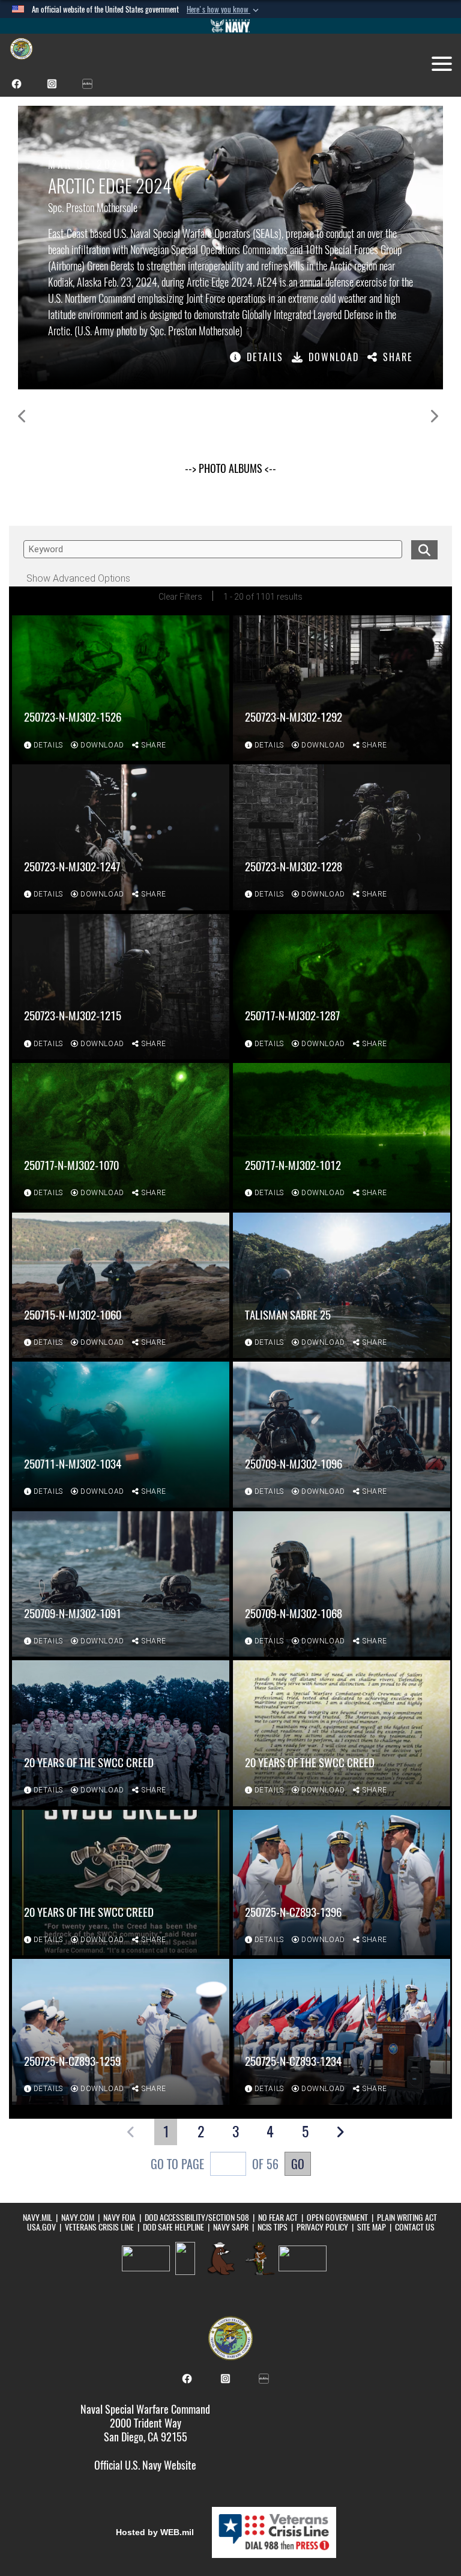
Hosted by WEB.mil (155, 2532)
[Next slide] (434, 416)
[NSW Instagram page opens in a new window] (52, 83)
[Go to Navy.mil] (230, 26)
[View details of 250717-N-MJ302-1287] (342, 987)
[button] (224, 10)
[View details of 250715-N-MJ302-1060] (121, 1286)
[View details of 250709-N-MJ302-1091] (121, 1584)
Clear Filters (180, 597)
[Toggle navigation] (442, 64)
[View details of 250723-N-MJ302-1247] (121, 837)
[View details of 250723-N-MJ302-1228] (342, 837)
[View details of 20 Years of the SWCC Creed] (121, 1733)
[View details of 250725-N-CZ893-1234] (342, 2032)
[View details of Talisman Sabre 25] (342, 1286)
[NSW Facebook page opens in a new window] (17, 83)
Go (298, 2164)
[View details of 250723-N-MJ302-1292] (342, 688)
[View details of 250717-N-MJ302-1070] (121, 1136)
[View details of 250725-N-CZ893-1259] (121, 2032)
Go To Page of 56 (215, 2164)
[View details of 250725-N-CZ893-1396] (342, 1883)
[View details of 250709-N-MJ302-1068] (342, 1584)
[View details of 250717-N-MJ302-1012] (342, 1136)
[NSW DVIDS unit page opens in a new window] (87, 83)
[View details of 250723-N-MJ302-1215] (121, 987)
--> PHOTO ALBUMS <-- (230, 468)
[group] (230, 248)
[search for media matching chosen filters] (424, 548)
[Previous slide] (23, 416)
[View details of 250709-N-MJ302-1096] (342, 1435)
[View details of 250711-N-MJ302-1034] (121, 1435)
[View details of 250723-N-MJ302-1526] (121, 688)
